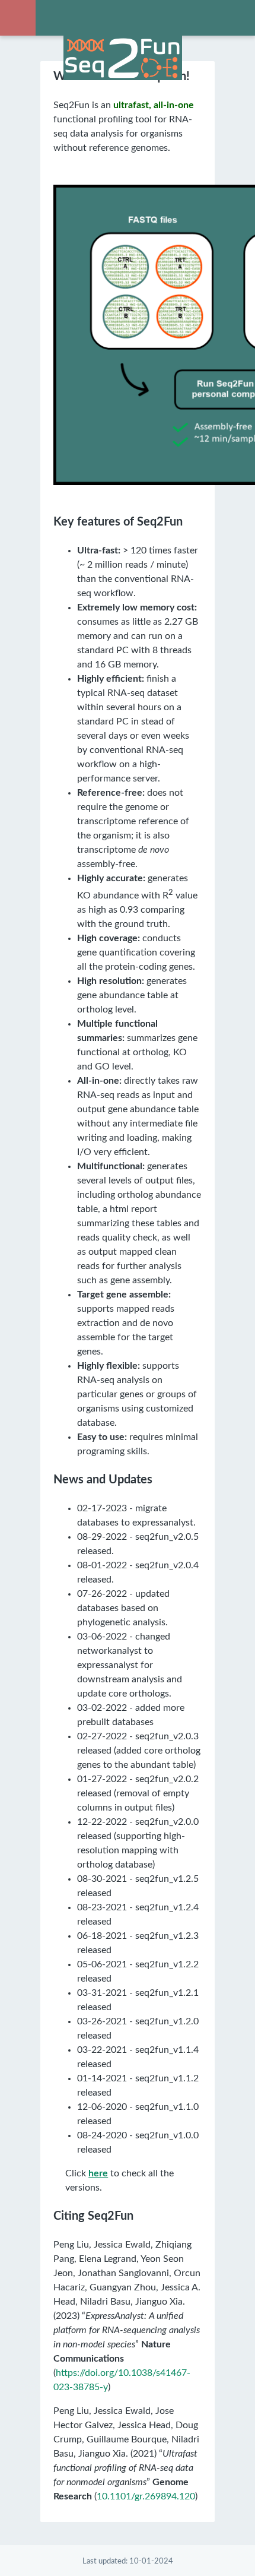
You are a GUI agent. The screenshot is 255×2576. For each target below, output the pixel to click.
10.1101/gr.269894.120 (146, 2496)
